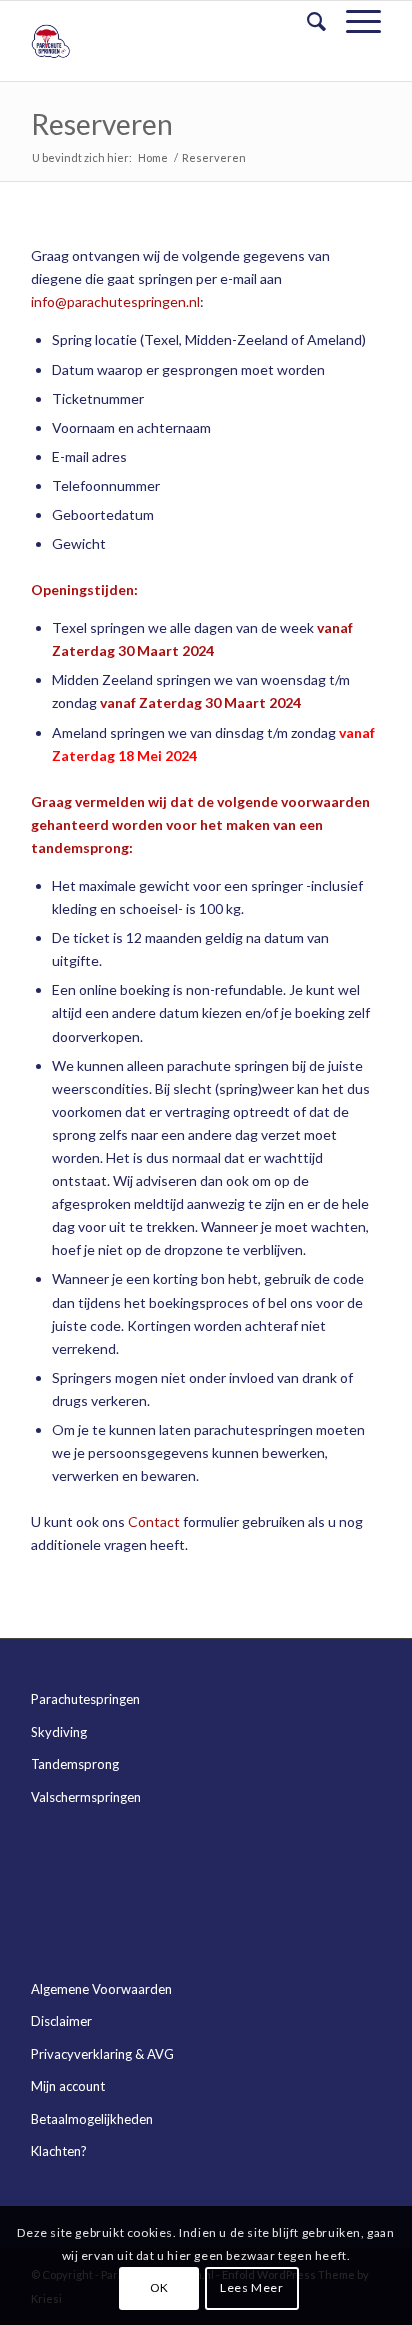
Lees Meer (251, 2287)
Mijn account (68, 2086)
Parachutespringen (85, 1699)
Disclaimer (61, 2021)
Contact (154, 1521)
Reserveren (102, 124)
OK (159, 2287)
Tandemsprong (75, 1764)
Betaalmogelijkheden (92, 2119)
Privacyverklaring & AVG (102, 2054)
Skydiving (59, 1732)
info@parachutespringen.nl (115, 301)
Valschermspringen (86, 1797)
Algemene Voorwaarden (101, 1989)
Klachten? (59, 2151)
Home (153, 157)
